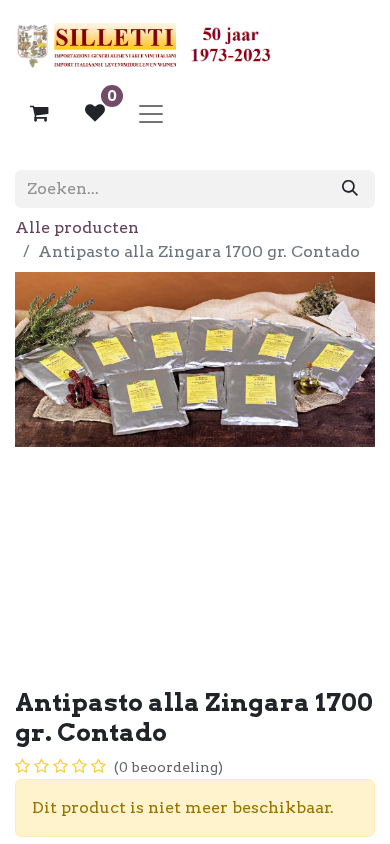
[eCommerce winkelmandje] (39, 113)
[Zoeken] (350, 189)
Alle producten (77, 227)
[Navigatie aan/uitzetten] (151, 113)
